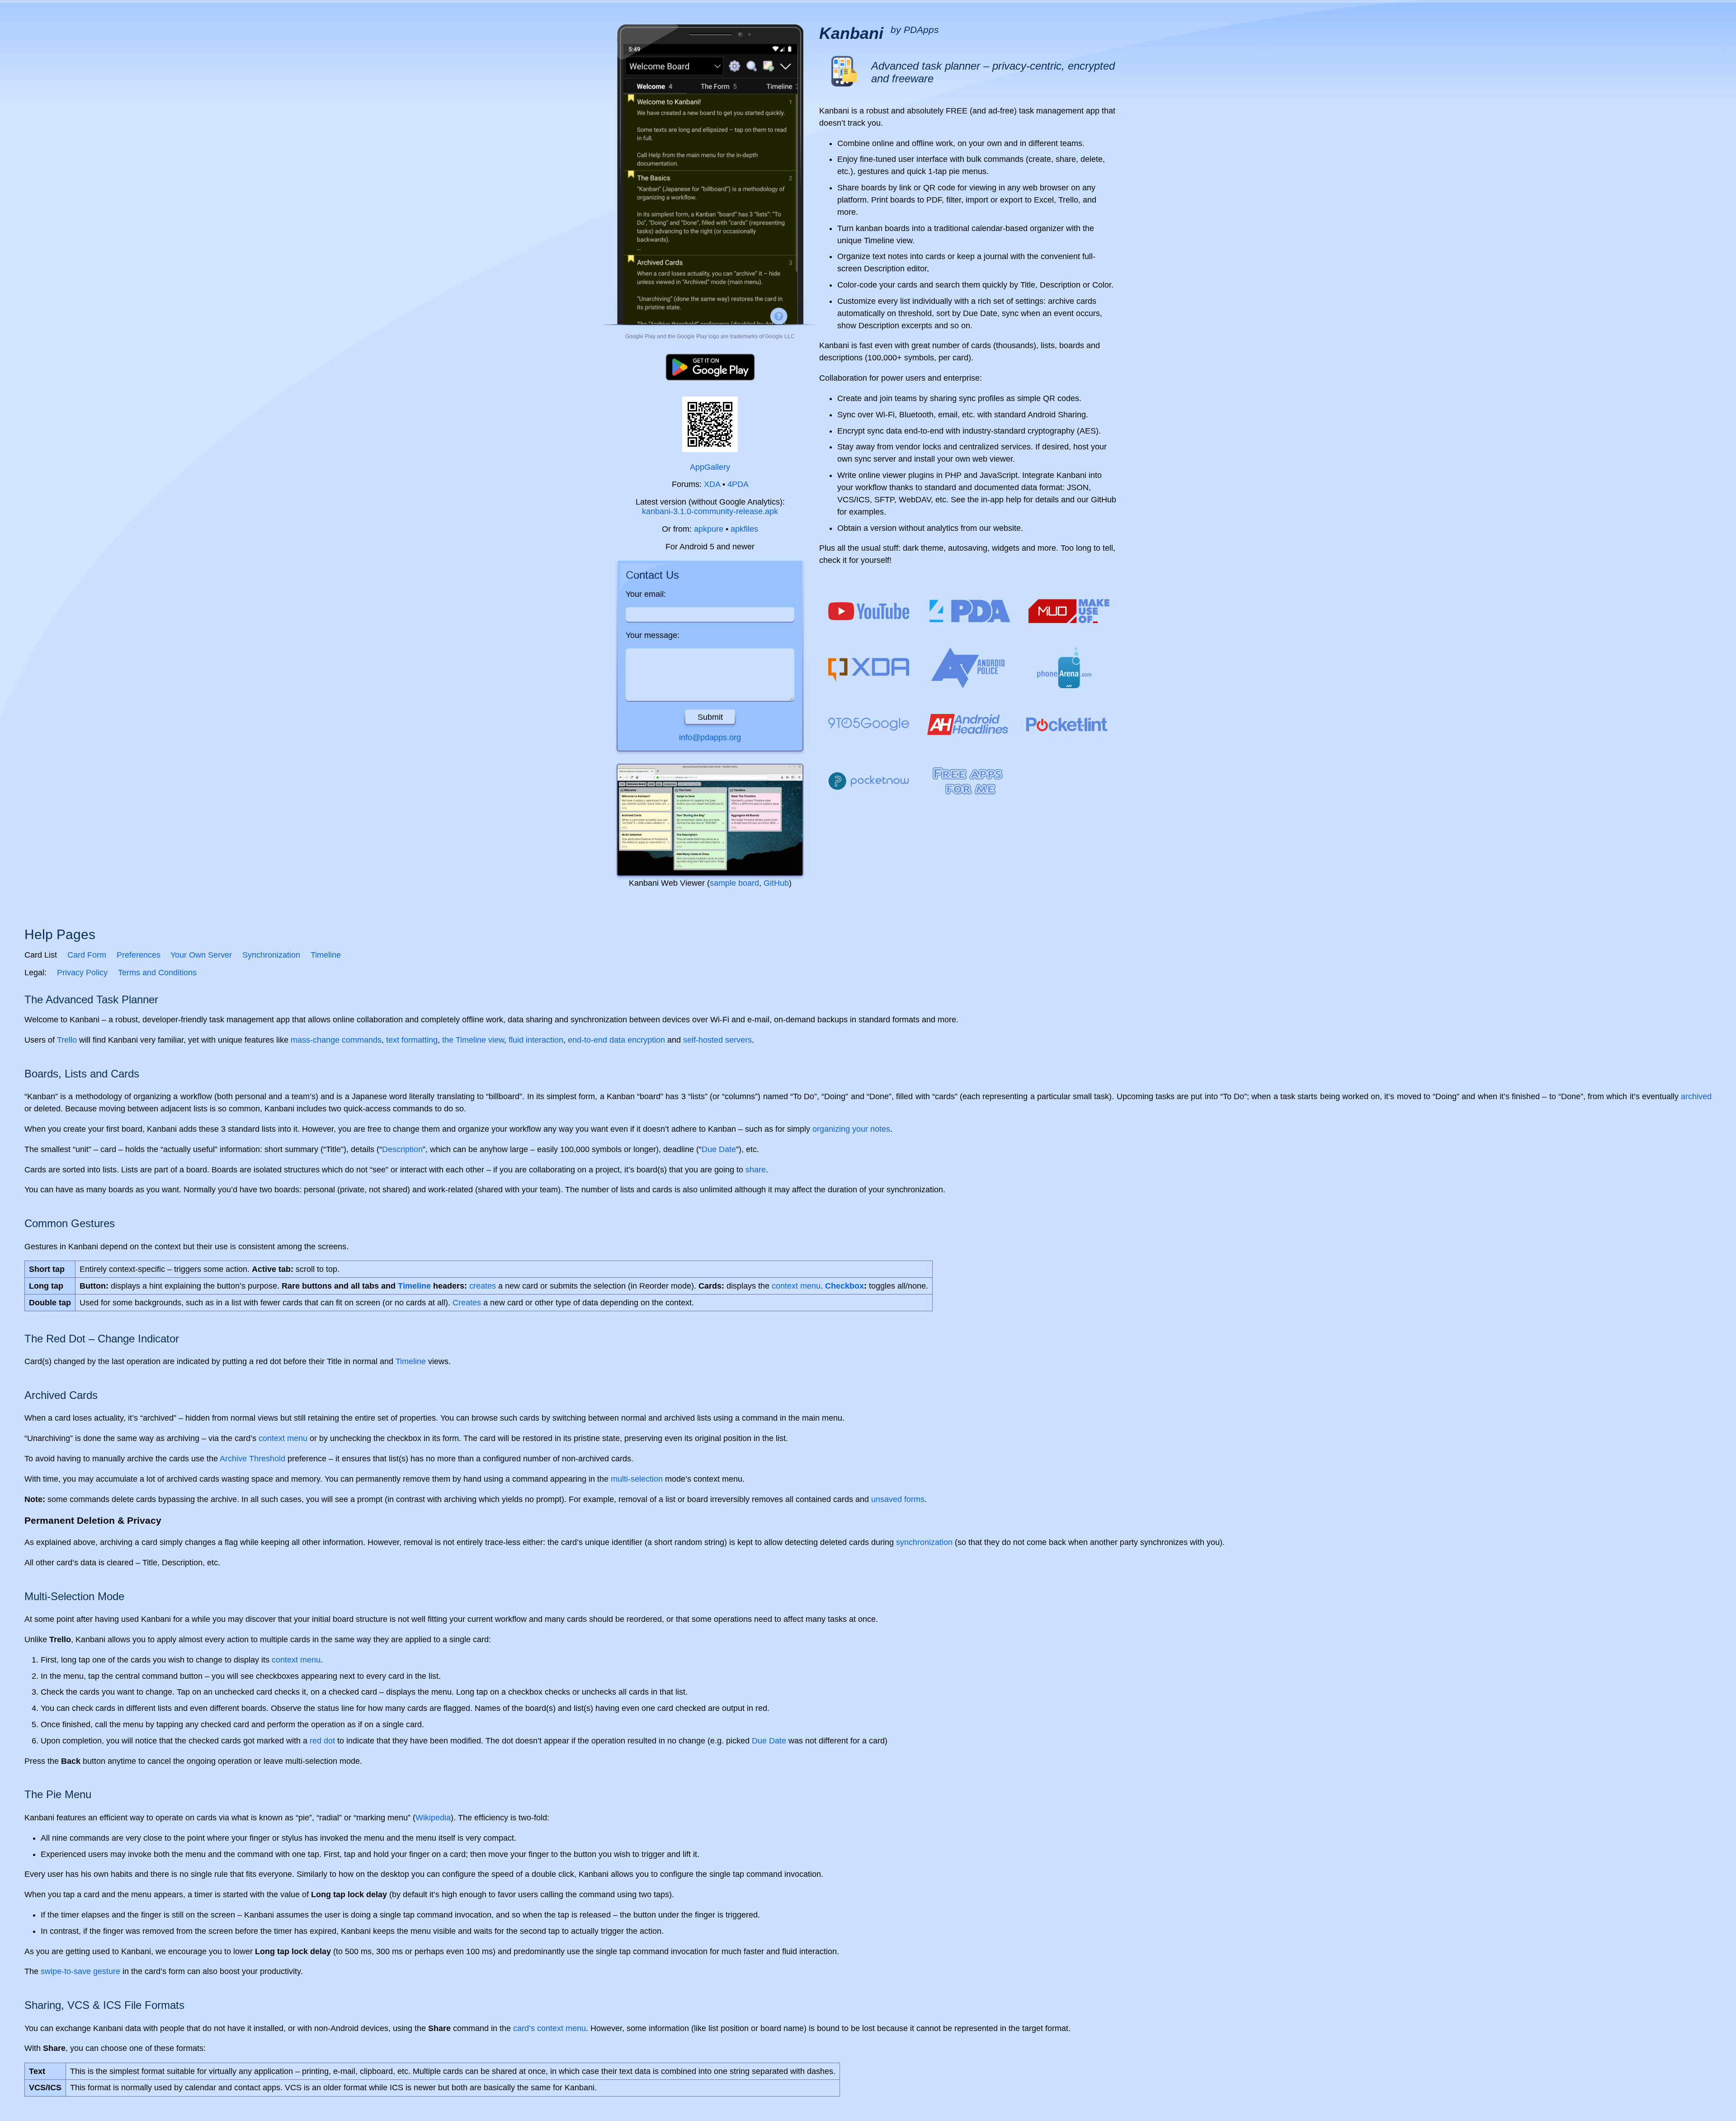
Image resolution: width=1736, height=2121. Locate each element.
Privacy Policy (82, 973)
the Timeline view (473, 1040)
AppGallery (710, 467)
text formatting (412, 1040)
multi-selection (637, 1479)
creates (483, 1286)
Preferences (139, 955)
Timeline (326, 955)
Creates (467, 1303)
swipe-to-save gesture (80, 1971)
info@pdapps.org (710, 737)
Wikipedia (433, 1818)
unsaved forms (898, 1499)
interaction (545, 1040)
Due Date (719, 1149)
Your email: (646, 594)
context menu (796, 1286)
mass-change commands (336, 1040)
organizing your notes (851, 1129)
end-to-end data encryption (616, 1040)
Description (402, 1149)
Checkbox (844, 1286)
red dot (322, 1741)
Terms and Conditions (157, 973)
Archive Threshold (252, 1459)
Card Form (87, 955)
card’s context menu (550, 2028)
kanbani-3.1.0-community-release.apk (710, 511)
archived (1696, 1096)
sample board (734, 883)
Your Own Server (201, 955)
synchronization (924, 1542)
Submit (710, 717)
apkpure (709, 529)
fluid (516, 1040)
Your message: (653, 635)
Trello (67, 1040)
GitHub (776, 883)
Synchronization (271, 955)
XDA (712, 484)
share (756, 1170)
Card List (41, 955)
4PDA (738, 484)
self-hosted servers (717, 1040)
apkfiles (744, 529)
